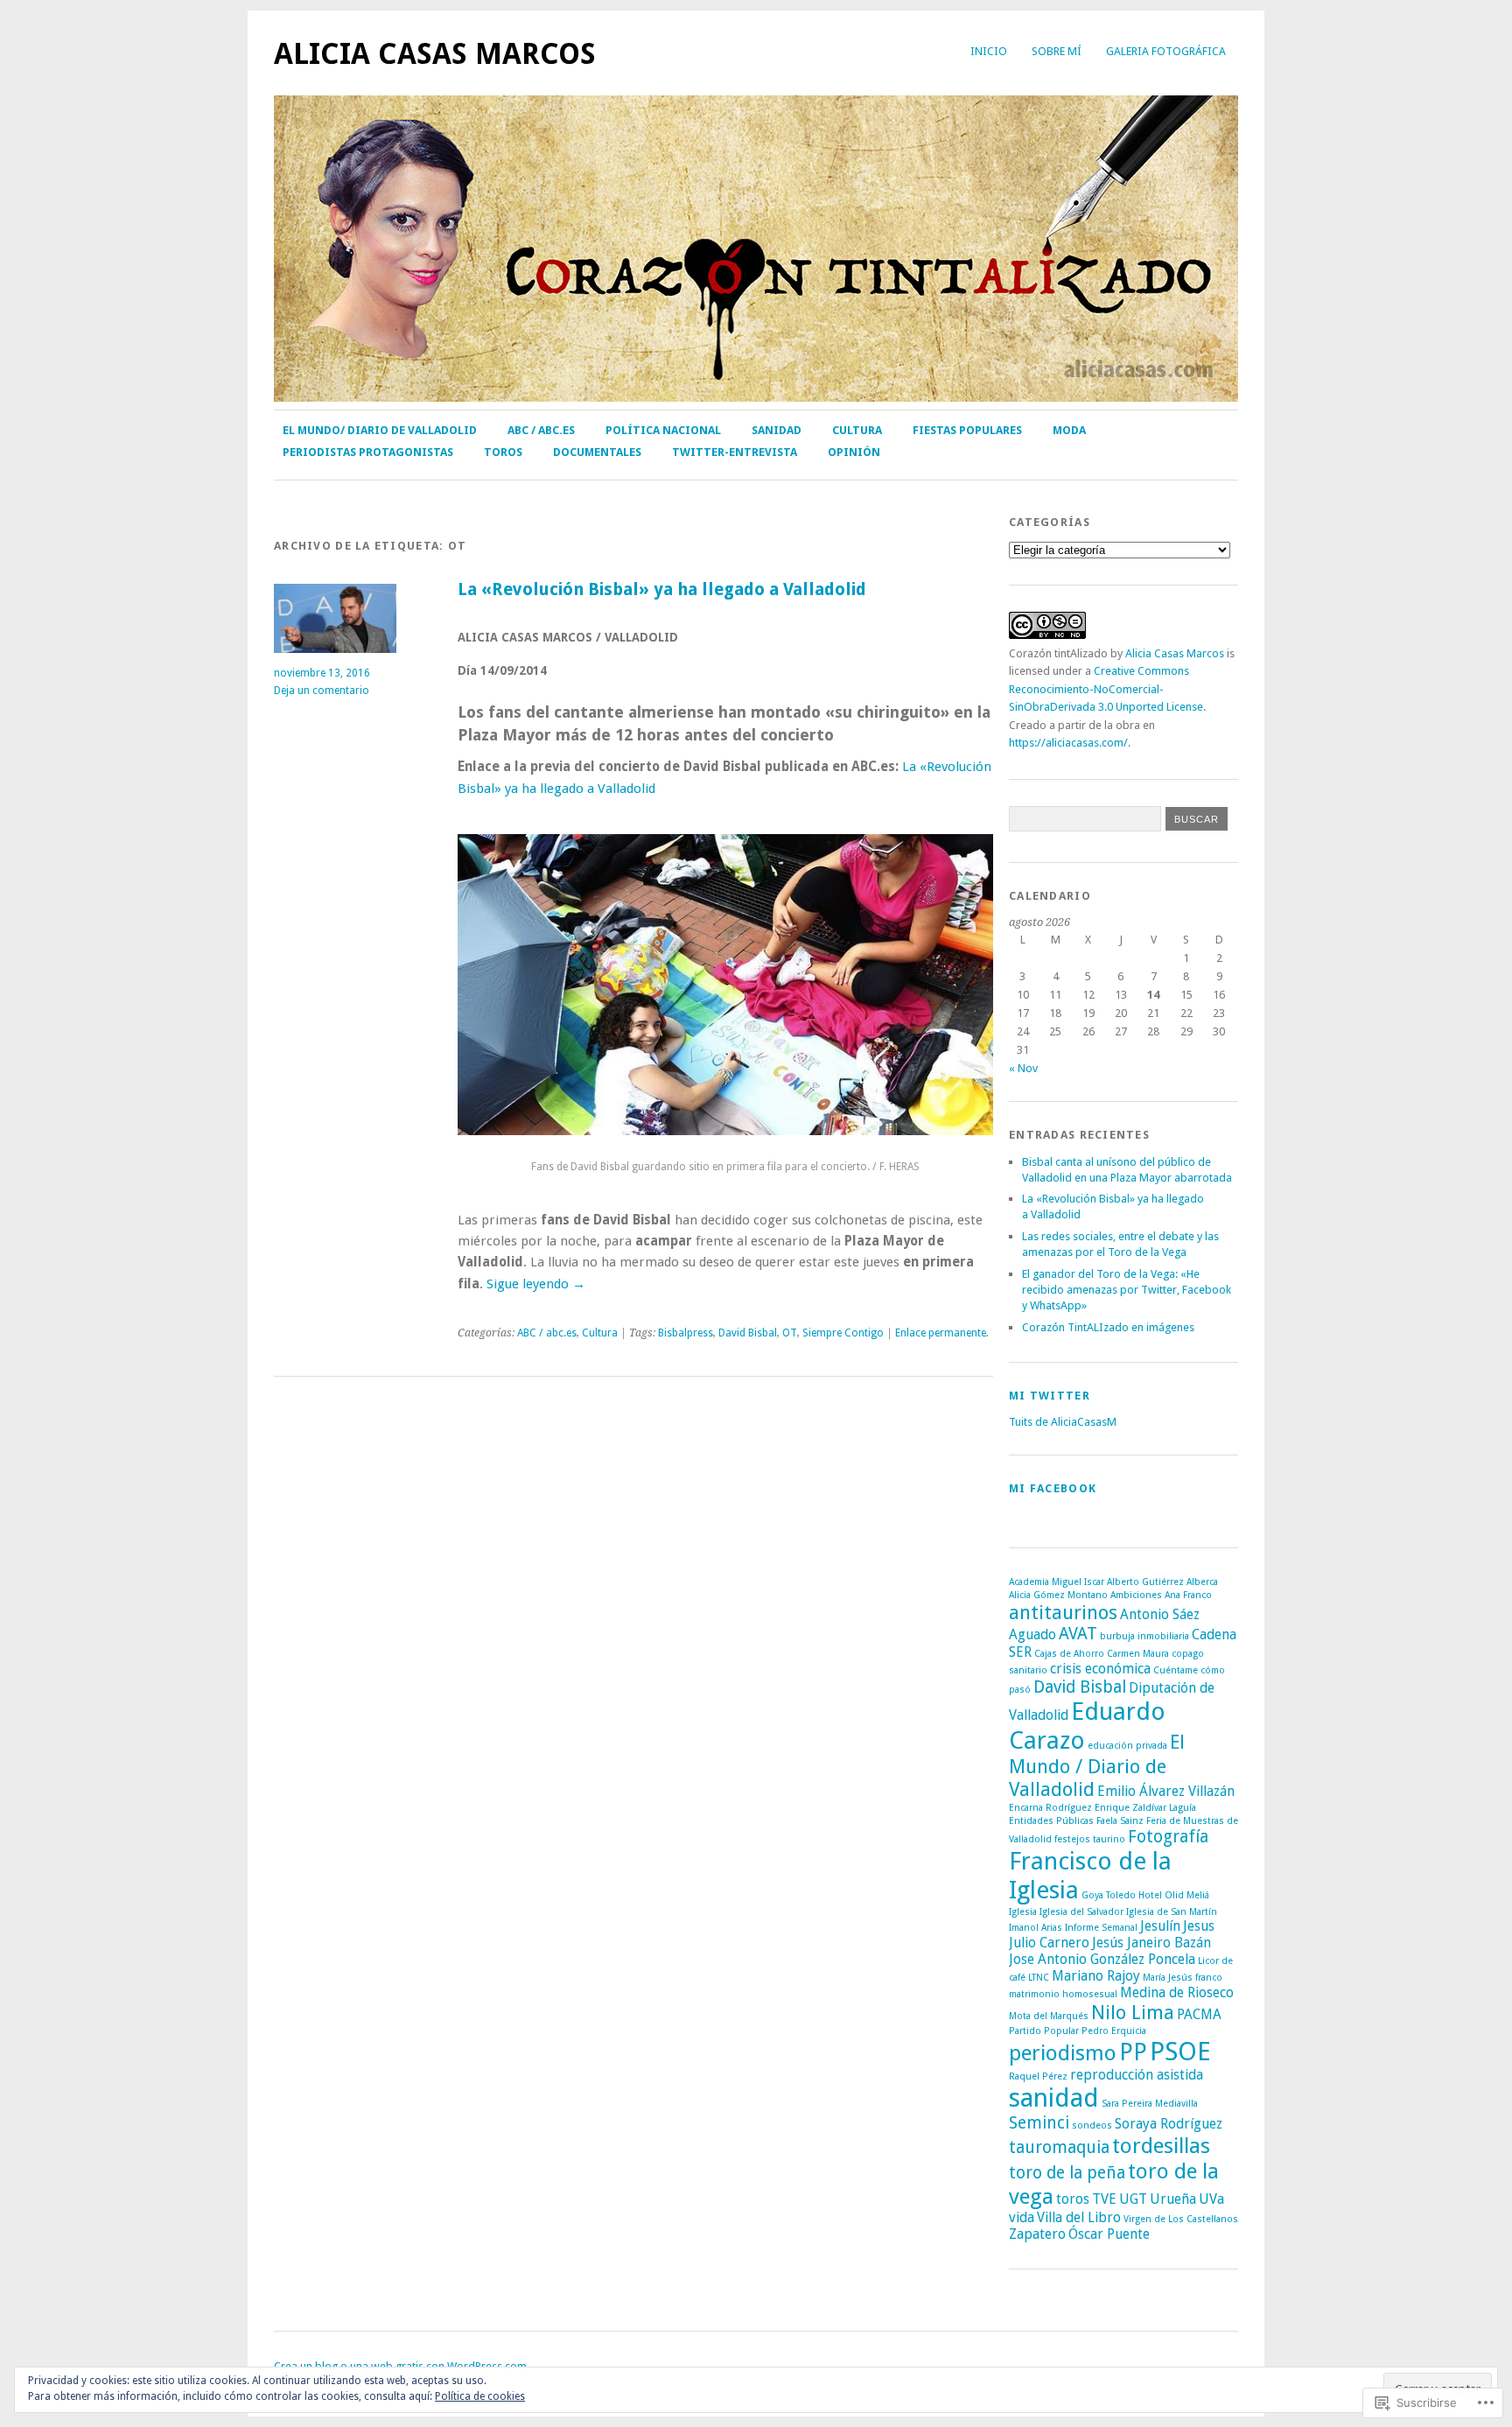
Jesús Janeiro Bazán (1151, 1943)
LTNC (1039, 1978)
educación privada (1127, 1746)
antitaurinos (1063, 1612)
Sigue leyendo (536, 1284)
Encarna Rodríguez (1050, 1808)
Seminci (1039, 2123)
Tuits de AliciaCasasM (1063, 1422)
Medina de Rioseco (1177, 1992)
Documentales (597, 452)
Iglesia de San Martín (1172, 1912)
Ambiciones (1136, 1595)
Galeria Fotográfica (1166, 51)
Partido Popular (1044, 2031)
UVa (1211, 2199)
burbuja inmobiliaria (1144, 1636)
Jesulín (1160, 1926)
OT (790, 1333)
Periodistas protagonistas (368, 452)
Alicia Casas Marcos (435, 54)
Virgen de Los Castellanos (1181, 2219)
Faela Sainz (1120, 1821)
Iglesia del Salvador (1081, 1912)
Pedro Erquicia (1114, 2031)
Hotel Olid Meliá (1174, 1895)
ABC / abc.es (541, 430)
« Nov (1023, 1068)
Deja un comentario (322, 691)
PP (1133, 2052)
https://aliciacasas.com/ (1068, 743)
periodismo (1063, 2053)
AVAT (1078, 1634)
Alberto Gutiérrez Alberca (1162, 1582)
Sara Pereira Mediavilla (1150, 2104)
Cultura (857, 430)
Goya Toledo (1109, 1895)
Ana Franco (1188, 1595)
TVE (1104, 2199)
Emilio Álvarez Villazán (1166, 1791)
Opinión (854, 452)
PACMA (1199, 2014)
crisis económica (1100, 1669)
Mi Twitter (1050, 1396)
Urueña (1173, 2199)
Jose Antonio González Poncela (1102, 1959)
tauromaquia (1059, 2147)
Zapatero (1037, 2234)
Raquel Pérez (1038, 2076)
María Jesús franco (1183, 1978)
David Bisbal (748, 1333)
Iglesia (1023, 1912)
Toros (503, 452)
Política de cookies (480, 2396)
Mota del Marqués (1049, 2016)
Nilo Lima (1133, 2012)
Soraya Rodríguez (1169, 2124)
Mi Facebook (1053, 1488)
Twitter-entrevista (735, 452)
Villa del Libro (1079, 2217)
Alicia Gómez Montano (1058, 1595)
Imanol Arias (1036, 1928)
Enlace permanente (941, 1333)
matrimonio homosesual (1063, 1994)
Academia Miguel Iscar (1057, 1582)
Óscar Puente (1109, 2234)
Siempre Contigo (843, 1333)
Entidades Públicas (1051, 1821)
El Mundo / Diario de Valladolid (1097, 1765)
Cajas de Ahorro (1069, 1654)
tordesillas (1161, 2146)
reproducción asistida (1137, 2075)
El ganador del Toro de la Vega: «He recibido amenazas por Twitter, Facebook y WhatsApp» (1127, 1290)
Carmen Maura (1138, 1654)
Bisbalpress (686, 1333)
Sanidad (777, 430)
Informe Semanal (1101, 1928)
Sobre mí (1057, 51)
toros (1073, 2199)
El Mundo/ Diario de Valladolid (380, 430)
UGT (1133, 2199)
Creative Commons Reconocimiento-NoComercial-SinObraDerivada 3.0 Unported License (1106, 689)
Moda (1069, 430)
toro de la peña (1067, 2173)
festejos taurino (1090, 1839)
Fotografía (1168, 1837)
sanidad (1054, 2098)
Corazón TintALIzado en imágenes (1108, 1327)
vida (1022, 2217)
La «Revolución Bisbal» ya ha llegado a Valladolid (662, 589)
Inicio (989, 51)
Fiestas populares (967, 430)
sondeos (1092, 2125)
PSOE (1180, 2052)
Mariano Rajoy (1096, 1976)
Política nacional (663, 430)
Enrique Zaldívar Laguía (1145, 1808)
